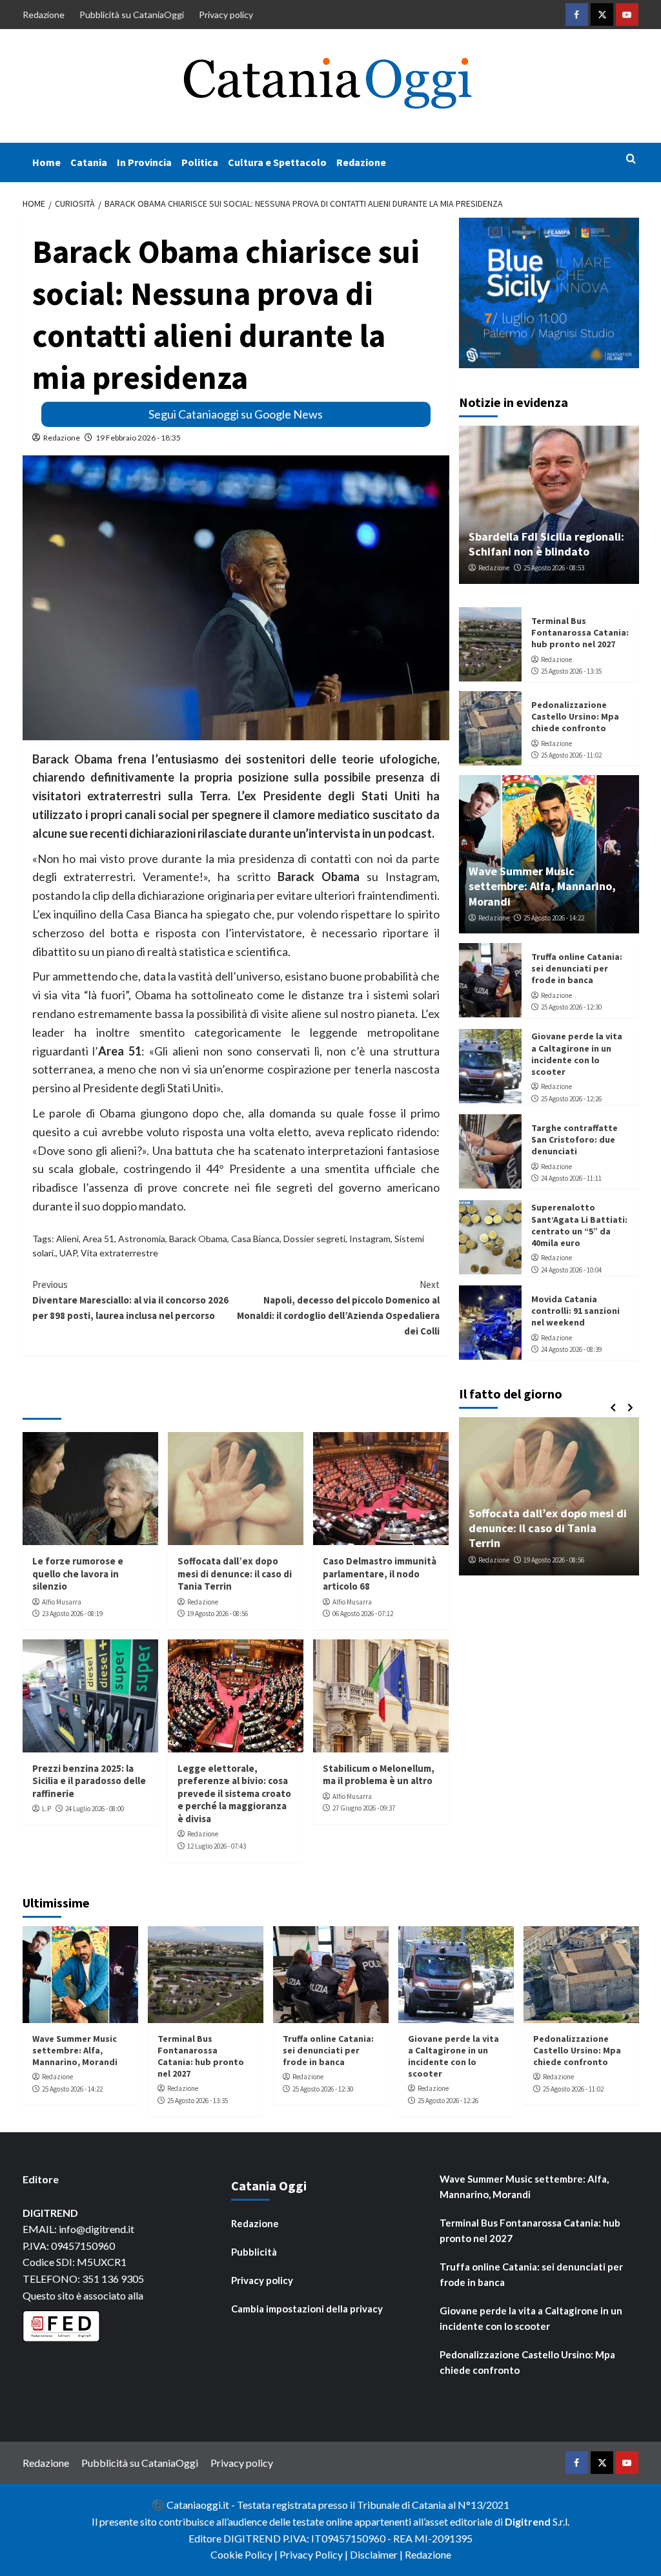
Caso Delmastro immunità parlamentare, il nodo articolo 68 (380, 1574)
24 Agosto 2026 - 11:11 (571, 1178)
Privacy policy (226, 15)
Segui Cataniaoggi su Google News (236, 414)
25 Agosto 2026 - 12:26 (571, 1099)
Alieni (67, 1239)
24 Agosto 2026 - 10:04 (571, 1270)
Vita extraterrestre (119, 1253)
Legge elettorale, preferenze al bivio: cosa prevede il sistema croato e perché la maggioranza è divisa (234, 1793)
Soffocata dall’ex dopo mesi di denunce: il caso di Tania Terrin (235, 1574)
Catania (89, 162)
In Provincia (144, 162)
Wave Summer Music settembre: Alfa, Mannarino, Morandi (542, 886)
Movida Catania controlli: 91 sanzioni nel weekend (575, 1311)
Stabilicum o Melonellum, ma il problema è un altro (379, 1775)
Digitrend (528, 2521)
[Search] (631, 159)
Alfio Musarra (62, 1602)
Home (46, 162)
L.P (46, 1809)
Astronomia (142, 1239)
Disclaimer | (377, 2554)
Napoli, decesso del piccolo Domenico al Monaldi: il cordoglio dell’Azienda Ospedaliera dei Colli (338, 1308)
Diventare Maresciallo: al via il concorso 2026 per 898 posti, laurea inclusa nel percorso (130, 1300)
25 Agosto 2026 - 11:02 (571, 755)
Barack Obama (198, 1239)
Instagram (370, 1239)
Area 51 (98, 1239)
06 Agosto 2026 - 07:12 (363, 1614)
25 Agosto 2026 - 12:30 (571, 1007)
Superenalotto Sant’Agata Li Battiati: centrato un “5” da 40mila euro (579, 1225)
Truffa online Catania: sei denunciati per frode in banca (577, 968)
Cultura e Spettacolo (277, 162)
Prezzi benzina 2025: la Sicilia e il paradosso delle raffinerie (89, 1781)
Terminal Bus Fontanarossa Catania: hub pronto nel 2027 (580, 632)
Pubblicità (254, 2252)
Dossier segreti (314, 1239)
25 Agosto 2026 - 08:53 (554, 568)
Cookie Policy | (245, 2554)
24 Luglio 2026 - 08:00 (95, 1809)
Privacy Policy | (315, 2554)
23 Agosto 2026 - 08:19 (72, 1614)
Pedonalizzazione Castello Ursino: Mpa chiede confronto (575, 716)
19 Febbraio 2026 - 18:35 (138, 438)
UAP (68, 1253)
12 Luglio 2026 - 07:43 (217, 1846)
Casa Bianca (255, 1239)
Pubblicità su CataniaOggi (132, 15)
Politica (200, 162)
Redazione (44, 15)
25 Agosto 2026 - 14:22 (554, 918)
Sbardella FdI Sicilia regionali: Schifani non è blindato (546, 544)
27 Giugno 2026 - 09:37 (364, 1808)
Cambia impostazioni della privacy (307, 2309)
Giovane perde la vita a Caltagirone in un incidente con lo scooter (577, 1054)
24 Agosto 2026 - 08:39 (571, 1349)
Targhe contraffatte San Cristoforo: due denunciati (575, 1139)
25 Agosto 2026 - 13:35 (571, 671)
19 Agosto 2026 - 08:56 (218, 1614)
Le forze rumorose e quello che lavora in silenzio (78, 1574)
